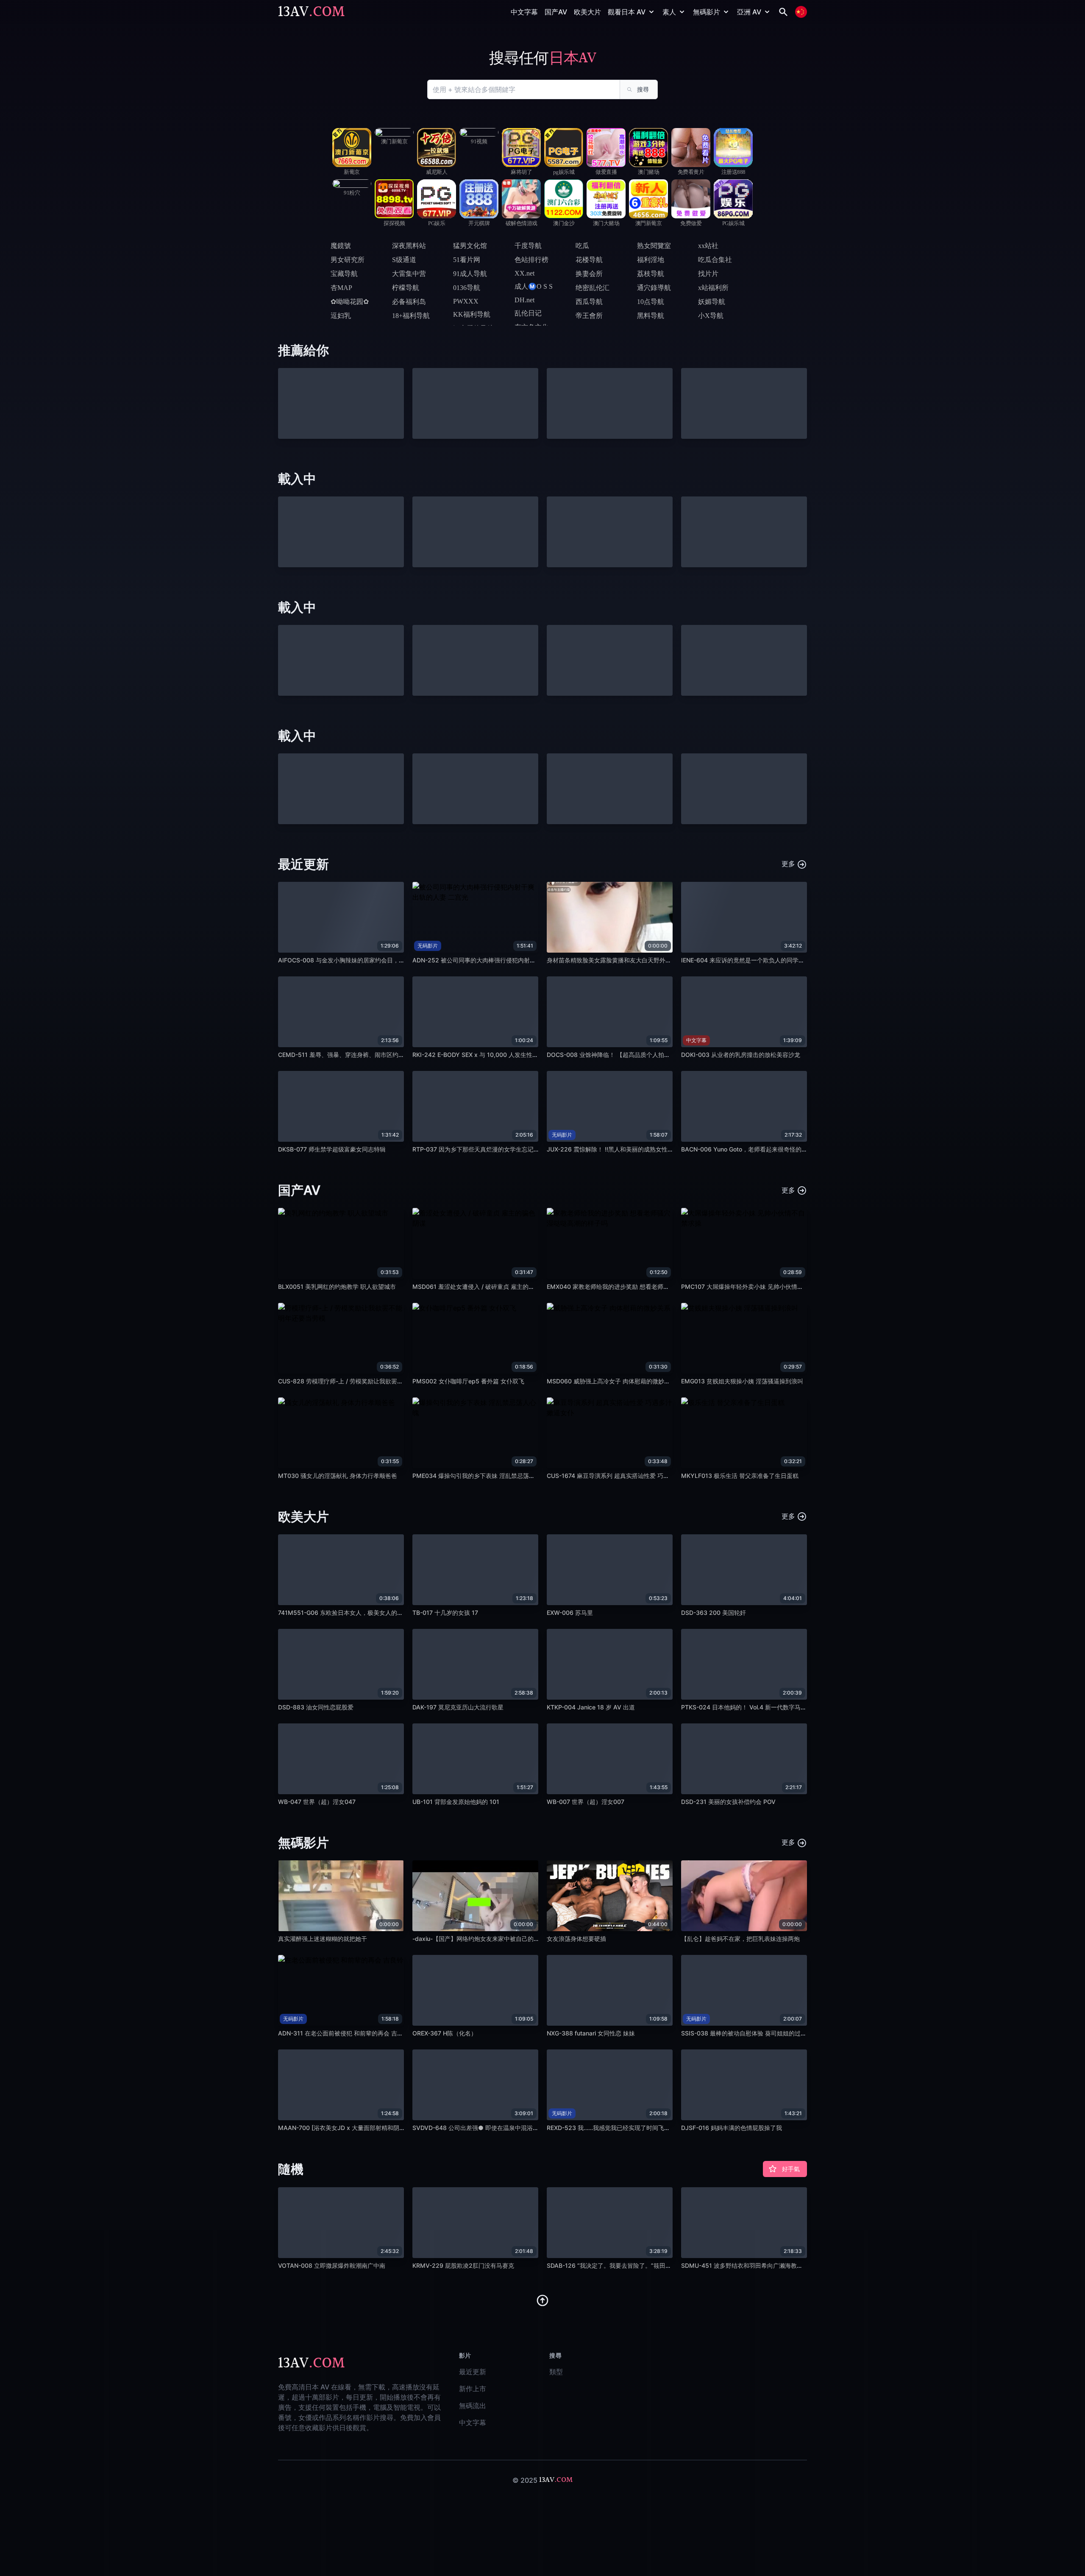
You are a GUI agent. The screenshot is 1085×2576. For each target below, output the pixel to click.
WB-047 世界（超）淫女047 (317, 1802)
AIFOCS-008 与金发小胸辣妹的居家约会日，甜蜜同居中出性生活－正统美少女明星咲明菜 (398, 960)
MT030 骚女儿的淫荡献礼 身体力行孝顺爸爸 (338, 1476)
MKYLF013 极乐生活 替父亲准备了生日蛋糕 (740, 1476)
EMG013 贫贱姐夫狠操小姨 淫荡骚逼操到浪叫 (742, 1381)
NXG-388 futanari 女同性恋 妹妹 (591, 2033)
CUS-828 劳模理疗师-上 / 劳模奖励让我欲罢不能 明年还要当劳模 (365, 1381)
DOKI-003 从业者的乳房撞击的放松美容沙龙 (741, 1055)
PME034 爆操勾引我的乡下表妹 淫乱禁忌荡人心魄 (480, 1476)
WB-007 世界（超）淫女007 (586, 1802)
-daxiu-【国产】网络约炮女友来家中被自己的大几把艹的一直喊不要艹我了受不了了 (523, 1939)
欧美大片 (587, 12)
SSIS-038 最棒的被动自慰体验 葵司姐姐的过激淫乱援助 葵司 (762, 2033)
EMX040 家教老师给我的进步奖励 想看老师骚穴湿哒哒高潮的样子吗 (638, 1287)
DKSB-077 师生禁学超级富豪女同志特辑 (332, 1149)
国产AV (556, 12)
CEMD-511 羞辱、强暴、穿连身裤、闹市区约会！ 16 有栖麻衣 (361, 1055)
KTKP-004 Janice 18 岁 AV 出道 (591, 1707)
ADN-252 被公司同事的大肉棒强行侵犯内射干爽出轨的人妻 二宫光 (502, 960)
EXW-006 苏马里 (570, 1613)
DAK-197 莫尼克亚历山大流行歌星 (458, 1707)
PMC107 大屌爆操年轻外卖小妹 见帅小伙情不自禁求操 (754, 1287)
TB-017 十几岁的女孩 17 (445, 1613)
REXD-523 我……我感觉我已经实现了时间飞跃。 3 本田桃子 (627, 2128)
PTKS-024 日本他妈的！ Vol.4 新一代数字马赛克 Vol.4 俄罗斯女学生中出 (779, 1707)
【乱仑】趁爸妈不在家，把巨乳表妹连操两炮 (740, 1939)
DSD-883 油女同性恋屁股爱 (316, 1707)
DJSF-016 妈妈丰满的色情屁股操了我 (732, 2128)
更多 (789, 864)
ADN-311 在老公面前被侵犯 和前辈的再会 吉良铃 (344, 2033)
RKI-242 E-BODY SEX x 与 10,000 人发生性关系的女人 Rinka (496, 1055)
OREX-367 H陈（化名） (445, 2033)
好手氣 (791, 2169)
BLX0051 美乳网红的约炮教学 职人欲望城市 (337, 1287)
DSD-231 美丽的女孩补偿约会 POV (728, 1802)
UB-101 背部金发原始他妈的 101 (456, 1802)
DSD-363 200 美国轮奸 (714, 1613)
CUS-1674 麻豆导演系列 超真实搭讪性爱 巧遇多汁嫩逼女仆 (626, 1476)
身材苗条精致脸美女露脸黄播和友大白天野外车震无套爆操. (625, 960)
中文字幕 (524, 12)
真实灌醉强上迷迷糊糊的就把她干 (323, 1939)
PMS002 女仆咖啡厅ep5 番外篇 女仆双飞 (468, 1381)
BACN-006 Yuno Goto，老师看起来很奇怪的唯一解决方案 (759, 1149)
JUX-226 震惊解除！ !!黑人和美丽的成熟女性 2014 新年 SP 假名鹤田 (639, 1149)
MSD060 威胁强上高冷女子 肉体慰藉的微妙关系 (611, 1381)
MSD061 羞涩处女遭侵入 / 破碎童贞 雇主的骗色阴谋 (482, 1287)
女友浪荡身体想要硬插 (576, 1939)
